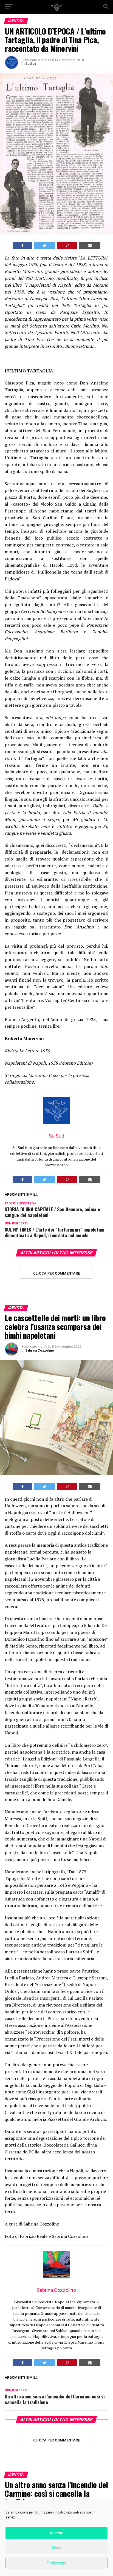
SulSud (31, 64)
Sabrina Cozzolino (40, 1350)
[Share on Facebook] (22, 246)
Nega (57, 2548)
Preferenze (56, 2563)
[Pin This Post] (67, 246)
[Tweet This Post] (45, 246)
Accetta (56, 2533)
